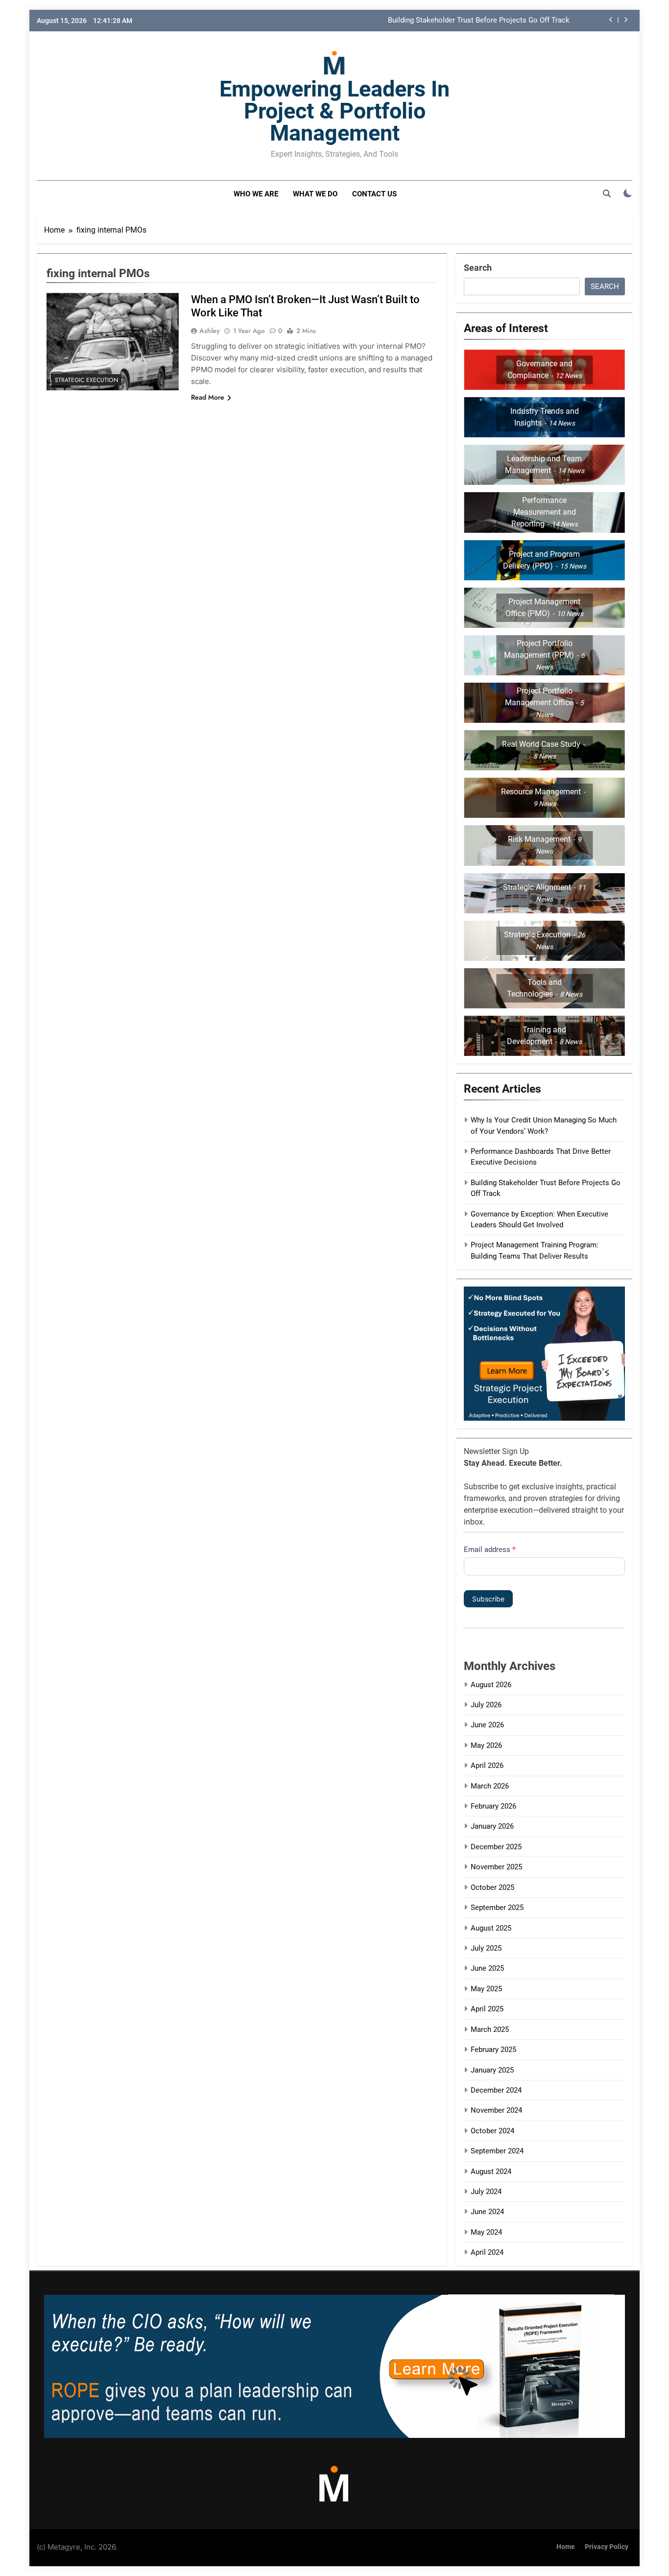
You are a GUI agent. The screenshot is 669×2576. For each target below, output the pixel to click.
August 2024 (491, 2171)
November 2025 (496, 1867)
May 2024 (486, 2232)
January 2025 (492, 2070)
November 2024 (496, 2110)
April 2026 (487, 1765)
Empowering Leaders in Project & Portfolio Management (334, 111)
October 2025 (492, 1887)
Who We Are (256, 194)
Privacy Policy (607, 2547)
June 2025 (487, 1968)
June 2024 (487, 2212)
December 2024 (496, 2090)
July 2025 (486, 1948)
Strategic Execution (86, 380)
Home (566, 2547)
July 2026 (486, 1705)
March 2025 (490, 2029)
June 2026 (487, 1725)
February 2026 (493, 1806)
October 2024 (492, 2131)
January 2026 (492, 1826)
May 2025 (486, 1989)
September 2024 (497, 2151)
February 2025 (493, 2050)
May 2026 (486, 1745)
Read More (208, 397)
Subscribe (488, 1599)
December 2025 (496, 1847)
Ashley (210, 331)
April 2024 (487, 2252)
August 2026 (491, 1685)
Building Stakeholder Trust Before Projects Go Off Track (479, 21)
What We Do (315, 194)
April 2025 (487, 2009)
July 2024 (486, 2192)
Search (478, 268)
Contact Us (374, 194)
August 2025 (491, 1928)
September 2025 (497, 1908)
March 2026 (490, 1786)
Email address (490, 1550)
